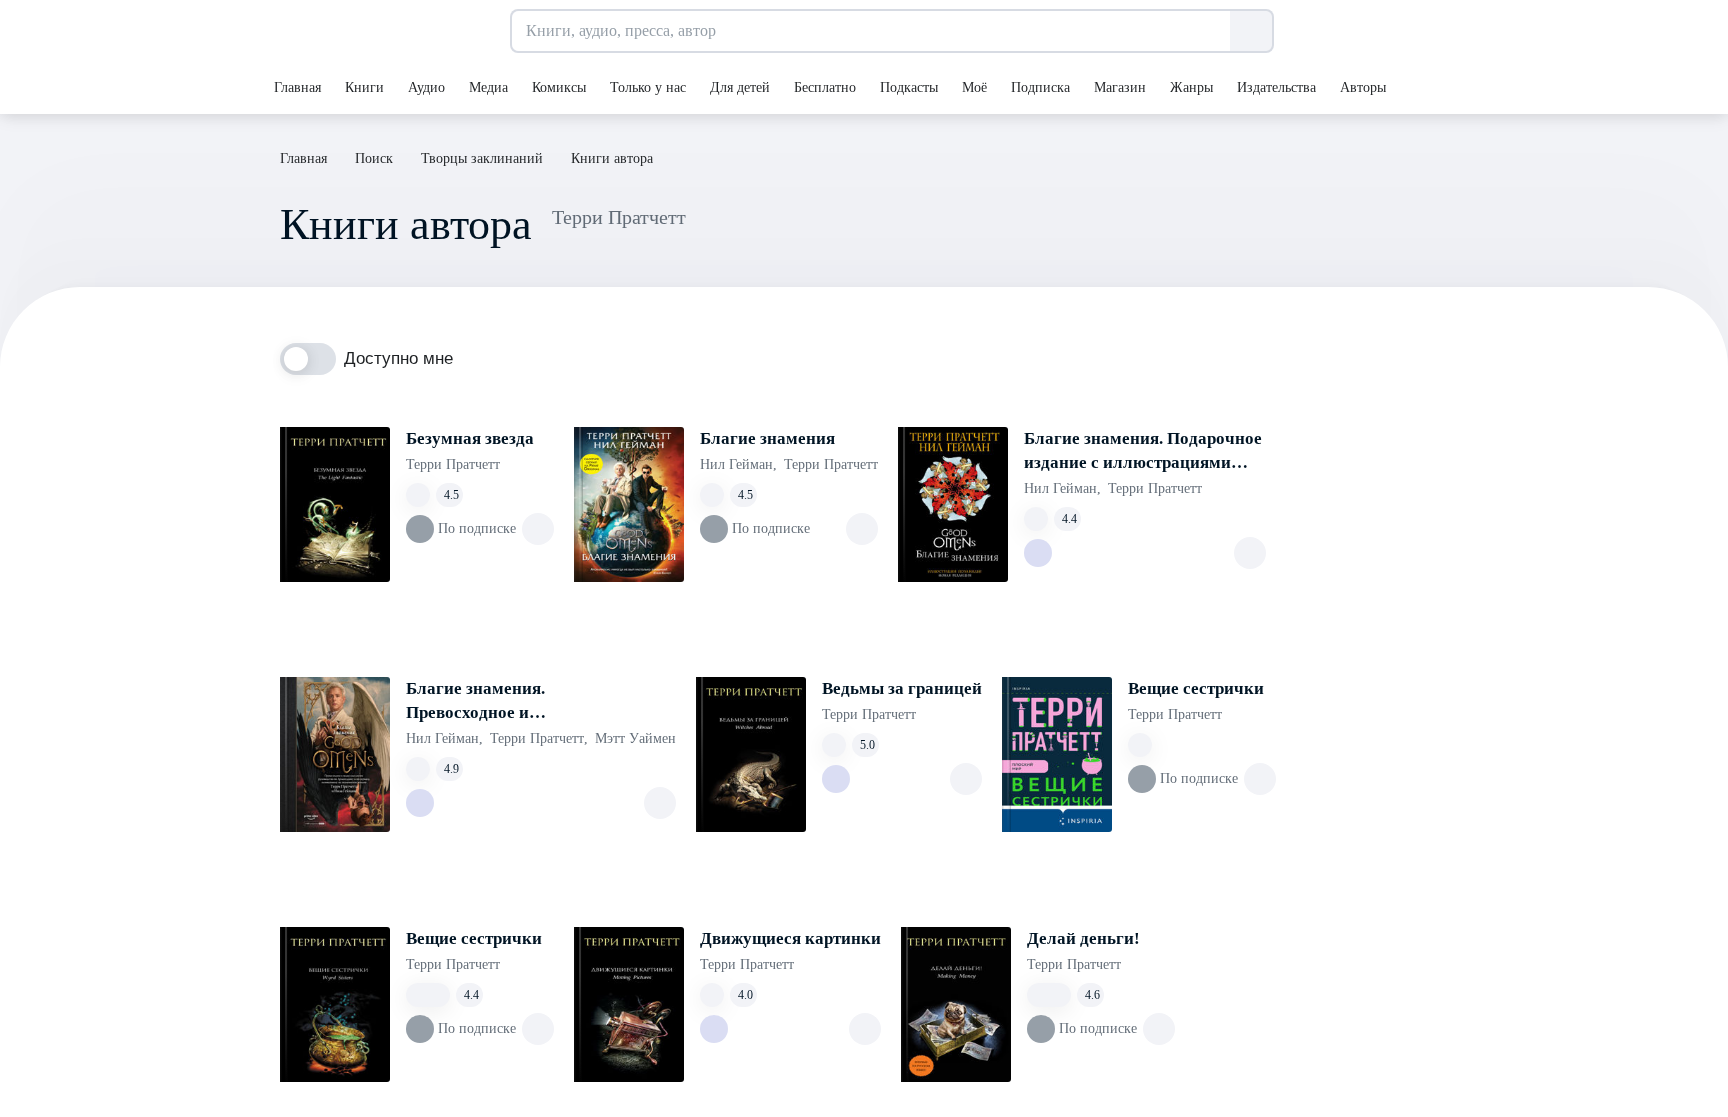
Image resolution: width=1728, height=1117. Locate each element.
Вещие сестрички (1196, 688)
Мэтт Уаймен (635, 738)
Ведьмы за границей (902, 688)
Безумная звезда (470, 438)
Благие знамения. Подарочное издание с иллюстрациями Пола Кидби (1143, 452)
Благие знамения (767, 438)
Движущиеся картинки (790, 938)
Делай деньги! (1083, 938)
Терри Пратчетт (453, 464)
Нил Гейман (738, 464)
